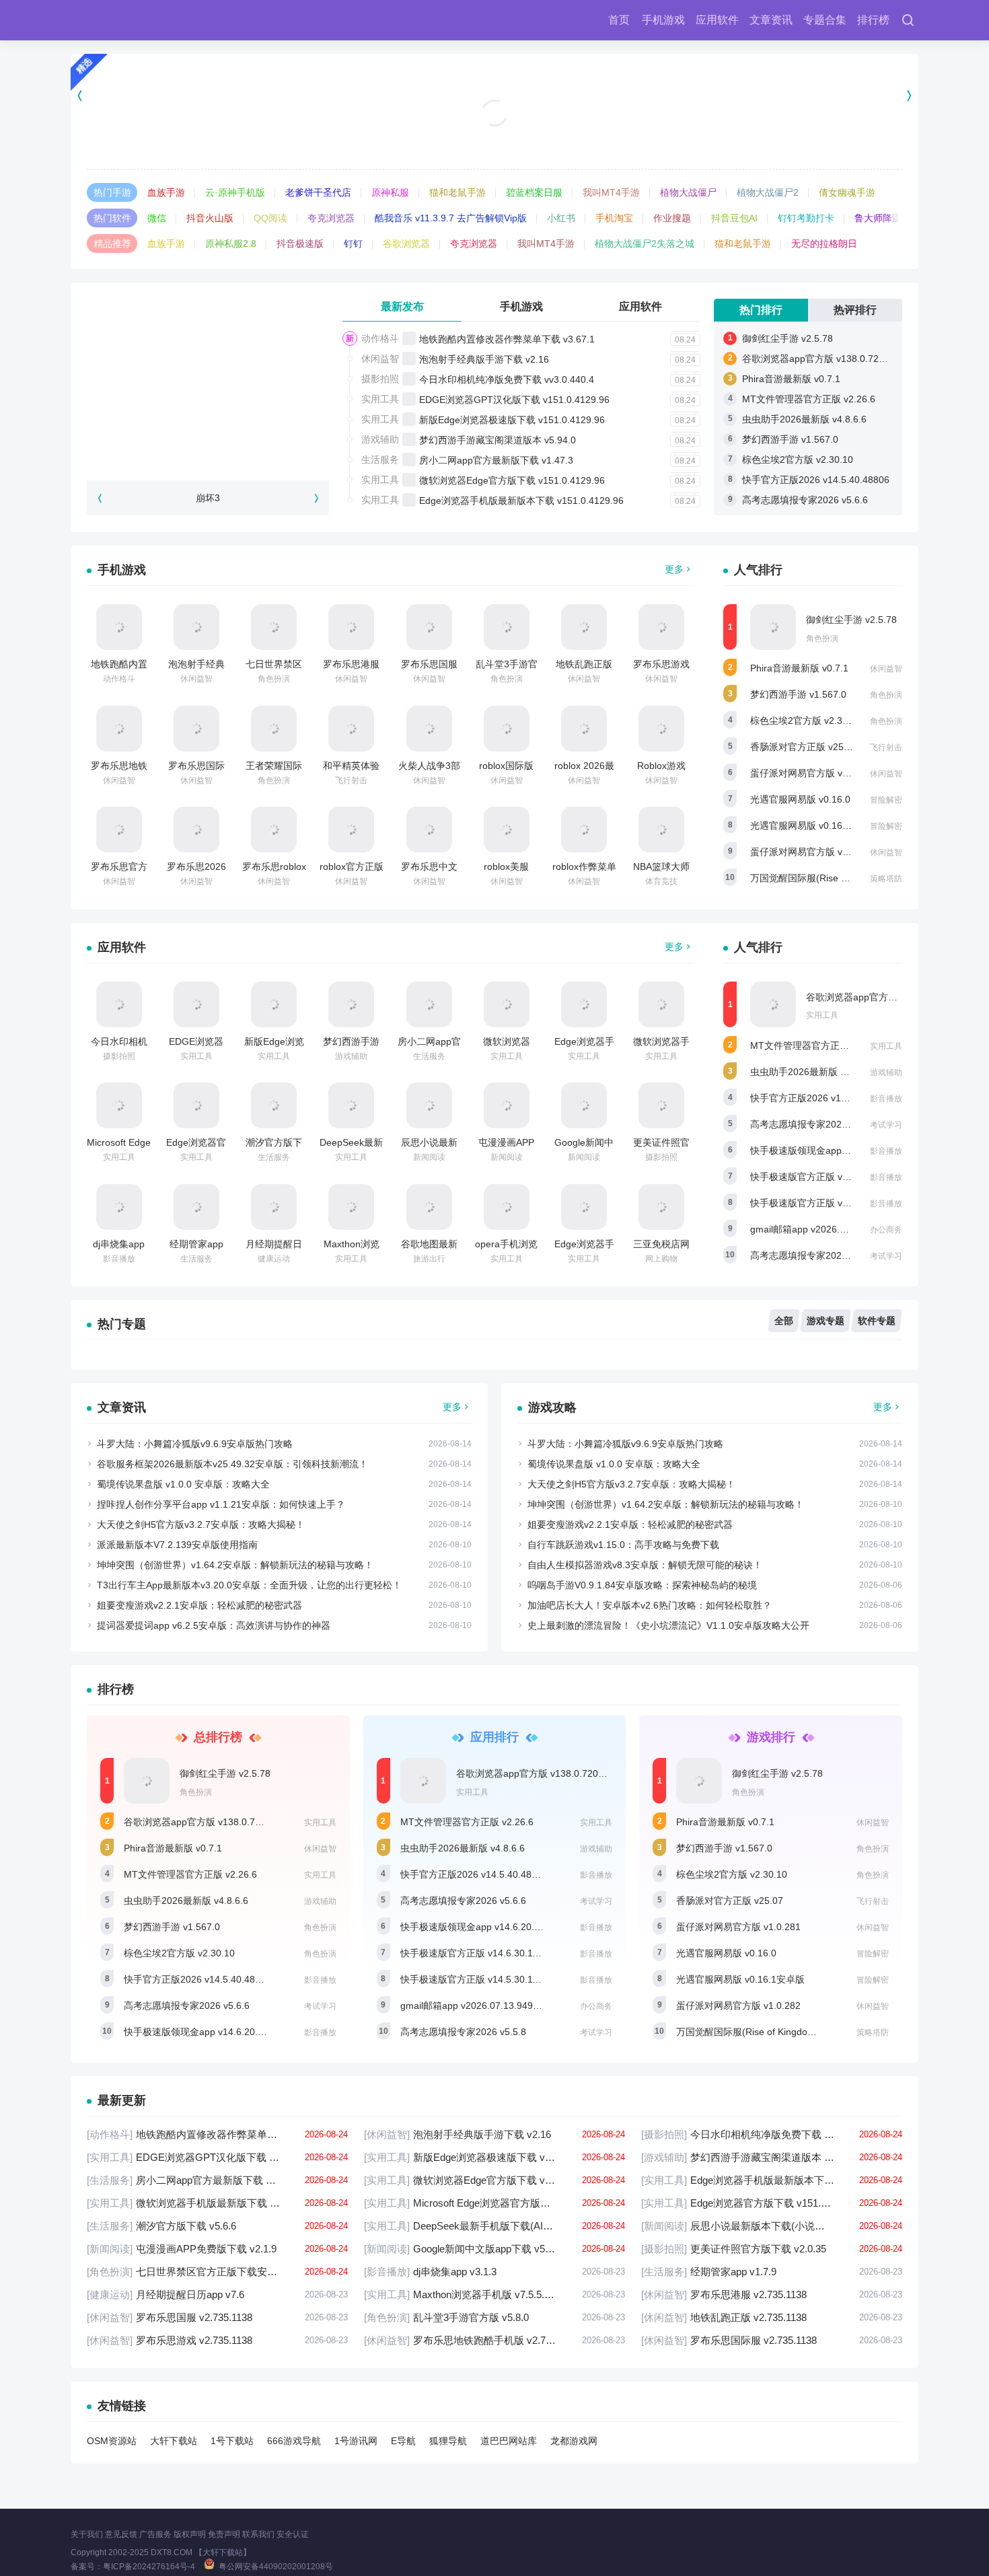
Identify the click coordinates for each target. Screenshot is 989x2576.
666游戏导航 (294, 2441)
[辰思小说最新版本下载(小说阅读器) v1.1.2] (429, 1105)
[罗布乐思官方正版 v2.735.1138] (119, 830)
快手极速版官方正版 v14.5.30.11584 (827, 1203)
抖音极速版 (300, 244)
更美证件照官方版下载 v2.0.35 (772, 2249)
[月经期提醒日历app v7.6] (274, 1207)
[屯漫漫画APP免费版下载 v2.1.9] (507, 1105)
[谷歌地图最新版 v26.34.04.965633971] (429, 1207)
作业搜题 (672, 218)
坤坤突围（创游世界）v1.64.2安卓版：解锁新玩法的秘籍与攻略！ (235, 1565)
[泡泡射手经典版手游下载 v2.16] (196, 627)
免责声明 (224, 2534)
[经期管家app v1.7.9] (196, 1207)
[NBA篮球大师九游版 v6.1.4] (661, 830)
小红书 (561, 218)
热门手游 (112, 192)
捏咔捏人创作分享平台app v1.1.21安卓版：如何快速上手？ (221, 1504)
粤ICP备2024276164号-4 (149, 2567)
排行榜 (873, 20)
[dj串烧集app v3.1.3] (119, 1207)
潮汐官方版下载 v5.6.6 (217, 2226)
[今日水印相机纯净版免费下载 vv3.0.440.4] (119, 1004)
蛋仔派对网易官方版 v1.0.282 (812, 852)
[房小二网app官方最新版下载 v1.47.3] (429, 1004)
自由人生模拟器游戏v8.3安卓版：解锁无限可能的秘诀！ (645, 1565)
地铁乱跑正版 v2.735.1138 (772, 2317)
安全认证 (293, 2534)
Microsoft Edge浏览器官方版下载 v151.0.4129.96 (494, 2203)
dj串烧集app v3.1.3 (494, 2272)
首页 (619, 20)
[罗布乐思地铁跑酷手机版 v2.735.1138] (119, 729)
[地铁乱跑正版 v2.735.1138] (584, 627)
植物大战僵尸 (688, 192)
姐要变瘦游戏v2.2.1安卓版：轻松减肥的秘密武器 (199, 1605)
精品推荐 (112, 244)
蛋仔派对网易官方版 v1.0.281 (812, 773)
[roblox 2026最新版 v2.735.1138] (584, 729)
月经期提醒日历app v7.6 (217, 2294)
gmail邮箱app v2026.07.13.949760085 (833, 1229)
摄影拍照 (380, 379)
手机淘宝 (614, 218)
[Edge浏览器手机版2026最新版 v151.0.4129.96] (584, 1207)
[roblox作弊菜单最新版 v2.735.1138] (584, 830)
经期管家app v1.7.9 (772, 2272)
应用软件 (717, 20)
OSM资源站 (112, 2441)
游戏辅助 (380, 439)
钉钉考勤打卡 (806, 218)
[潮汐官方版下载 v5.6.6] (274, 1105)
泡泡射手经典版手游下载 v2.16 (484, 359)
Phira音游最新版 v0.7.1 (791, 379)
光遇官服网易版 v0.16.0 (800, 799)
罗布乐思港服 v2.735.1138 (772, 2294)
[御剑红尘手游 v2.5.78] (773, 627)
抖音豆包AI (734, 218)
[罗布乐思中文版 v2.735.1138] (429, 830)
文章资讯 (771, 20)
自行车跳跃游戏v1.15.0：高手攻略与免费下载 (623, 1545)
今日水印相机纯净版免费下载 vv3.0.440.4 (507, 379)
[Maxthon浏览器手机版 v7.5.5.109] (351, 1207)
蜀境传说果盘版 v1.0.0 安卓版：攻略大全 (183, 1484)
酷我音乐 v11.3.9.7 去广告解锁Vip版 (451, 218)
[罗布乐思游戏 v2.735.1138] (661, 627)
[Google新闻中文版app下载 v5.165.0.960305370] (584, 1105)
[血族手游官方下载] (495, 95)
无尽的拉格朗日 (824, 244)
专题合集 (825, 20)
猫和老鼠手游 (457, 192)
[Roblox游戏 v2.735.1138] (661, 729)
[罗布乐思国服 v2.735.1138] (429, 627)
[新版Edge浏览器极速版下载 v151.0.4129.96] (274, 1004)
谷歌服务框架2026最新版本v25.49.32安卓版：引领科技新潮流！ (232, 1464)
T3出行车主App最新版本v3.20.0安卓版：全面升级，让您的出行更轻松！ (249, 1585)
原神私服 (390, 192)
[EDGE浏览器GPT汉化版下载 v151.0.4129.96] (196, 1004)
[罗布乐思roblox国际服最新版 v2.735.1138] (274, 830)
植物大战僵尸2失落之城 (645, 244)
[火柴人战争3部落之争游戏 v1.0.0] (429, 729)
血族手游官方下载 (494, 135)
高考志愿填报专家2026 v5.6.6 (805, 500)
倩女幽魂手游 (847, 192)
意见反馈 (121, 2534)
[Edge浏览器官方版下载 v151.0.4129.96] (196, 1105)
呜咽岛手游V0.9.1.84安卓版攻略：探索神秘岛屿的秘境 (642, 1585)
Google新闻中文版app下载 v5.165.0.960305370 (494, 2249)
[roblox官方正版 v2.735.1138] (351, 830)
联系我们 (258, 2534)
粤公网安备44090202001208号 (276, 2567)
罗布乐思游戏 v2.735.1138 (217, 2340)
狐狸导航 (448, 2441)
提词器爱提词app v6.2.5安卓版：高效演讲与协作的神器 (214, 1625)
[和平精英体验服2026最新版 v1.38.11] (351, 729)
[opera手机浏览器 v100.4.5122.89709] (507, 1207)
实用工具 (380, 399)
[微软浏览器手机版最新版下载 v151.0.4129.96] (661, 1004)
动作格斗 (380, 338)
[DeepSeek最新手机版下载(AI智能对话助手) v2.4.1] (351, 1105)
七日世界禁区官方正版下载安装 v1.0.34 (217, 2272)
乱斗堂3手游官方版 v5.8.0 (494, 2317)
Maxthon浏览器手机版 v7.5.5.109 (494, 2294)
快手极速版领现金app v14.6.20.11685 (830, 1150)
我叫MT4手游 (611, 192)
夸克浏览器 (331, 218)
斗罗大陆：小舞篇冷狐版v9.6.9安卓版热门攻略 (195, 1444)
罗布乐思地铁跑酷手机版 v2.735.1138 (494, 2340)
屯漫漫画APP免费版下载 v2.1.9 (217, 2249)
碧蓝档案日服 (534, 192)
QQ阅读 (270, 218)
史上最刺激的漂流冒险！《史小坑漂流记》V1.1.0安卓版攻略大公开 (668, 1625)
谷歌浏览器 (406, 244)
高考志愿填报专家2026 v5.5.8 (813, 1255)
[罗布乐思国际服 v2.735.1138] (196, 729)
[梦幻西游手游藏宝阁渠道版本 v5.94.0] (351, 1004)
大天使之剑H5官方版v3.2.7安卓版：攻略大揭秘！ (201, 1524)
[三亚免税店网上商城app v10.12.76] (661, 1207)
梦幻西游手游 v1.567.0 (790, 439)
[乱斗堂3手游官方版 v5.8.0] (507, 627)
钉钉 (353, 244)
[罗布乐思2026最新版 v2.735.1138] (196, 830)
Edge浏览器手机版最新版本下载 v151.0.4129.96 (521, 501)
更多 (674, 569)
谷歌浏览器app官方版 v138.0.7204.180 (825, 359)
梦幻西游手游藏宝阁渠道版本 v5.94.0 (498, 440)
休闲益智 (380, 359)
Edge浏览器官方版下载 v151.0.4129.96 (772, 2203)
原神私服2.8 (231, 244)
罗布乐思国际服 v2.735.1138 (772, 2340)
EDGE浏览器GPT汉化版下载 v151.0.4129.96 (514, 400)
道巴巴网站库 (509, 2441)
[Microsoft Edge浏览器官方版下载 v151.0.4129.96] (119, 1105)
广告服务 (155, 2534)
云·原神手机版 (235, 192)
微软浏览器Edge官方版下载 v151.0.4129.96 (512, 480)
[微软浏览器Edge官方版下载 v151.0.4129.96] (507, 1004)
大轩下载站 (174, 2441)
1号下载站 (232, 2441)
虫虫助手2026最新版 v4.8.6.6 (804, 419)
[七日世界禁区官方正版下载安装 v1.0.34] (274, 627)
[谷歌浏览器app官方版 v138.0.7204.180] (773, 1004)
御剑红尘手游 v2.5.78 (787, 338)
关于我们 (87, 2534)
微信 (157, 218)
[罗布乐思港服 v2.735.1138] (351, 627)
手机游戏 (663, 20)
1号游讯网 (356, 2441)
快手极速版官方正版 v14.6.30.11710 (827, 1177)
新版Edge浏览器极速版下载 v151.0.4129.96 (512, 420)
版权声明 (190, 2534)
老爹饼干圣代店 (318, 192)
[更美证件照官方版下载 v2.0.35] (661, 1105)
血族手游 (166, 192)
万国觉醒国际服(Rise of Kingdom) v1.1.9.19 (843, 878)
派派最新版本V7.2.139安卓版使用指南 (177, 1545)
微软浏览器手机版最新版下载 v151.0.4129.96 (217, 2203)
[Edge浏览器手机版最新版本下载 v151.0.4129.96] (584, 1004)
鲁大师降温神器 (887, 218)
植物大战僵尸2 (768, 192)
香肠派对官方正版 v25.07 (804, 747)
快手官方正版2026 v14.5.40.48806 (816, 480)
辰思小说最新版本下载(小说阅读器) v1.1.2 (772, 2226)
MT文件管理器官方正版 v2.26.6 (809, 399)
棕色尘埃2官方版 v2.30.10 (798, 459)
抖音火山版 (210, 218)
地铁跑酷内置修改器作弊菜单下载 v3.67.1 (507, 339)
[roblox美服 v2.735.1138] (507, 830)
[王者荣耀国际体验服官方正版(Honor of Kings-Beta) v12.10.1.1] (274, 729)
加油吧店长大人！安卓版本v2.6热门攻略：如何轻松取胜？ (650, 1605)
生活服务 (380, 459)
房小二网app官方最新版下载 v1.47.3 (496, 460)
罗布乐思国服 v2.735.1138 (217, 2317)
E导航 (403, 2441)
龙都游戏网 (574, 2441)
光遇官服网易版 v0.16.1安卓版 (814, 825)
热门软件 (112, 218)
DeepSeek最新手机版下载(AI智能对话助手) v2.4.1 (494, 2226)
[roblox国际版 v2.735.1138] (507, 729)
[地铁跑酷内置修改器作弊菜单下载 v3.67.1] (119, 627)
